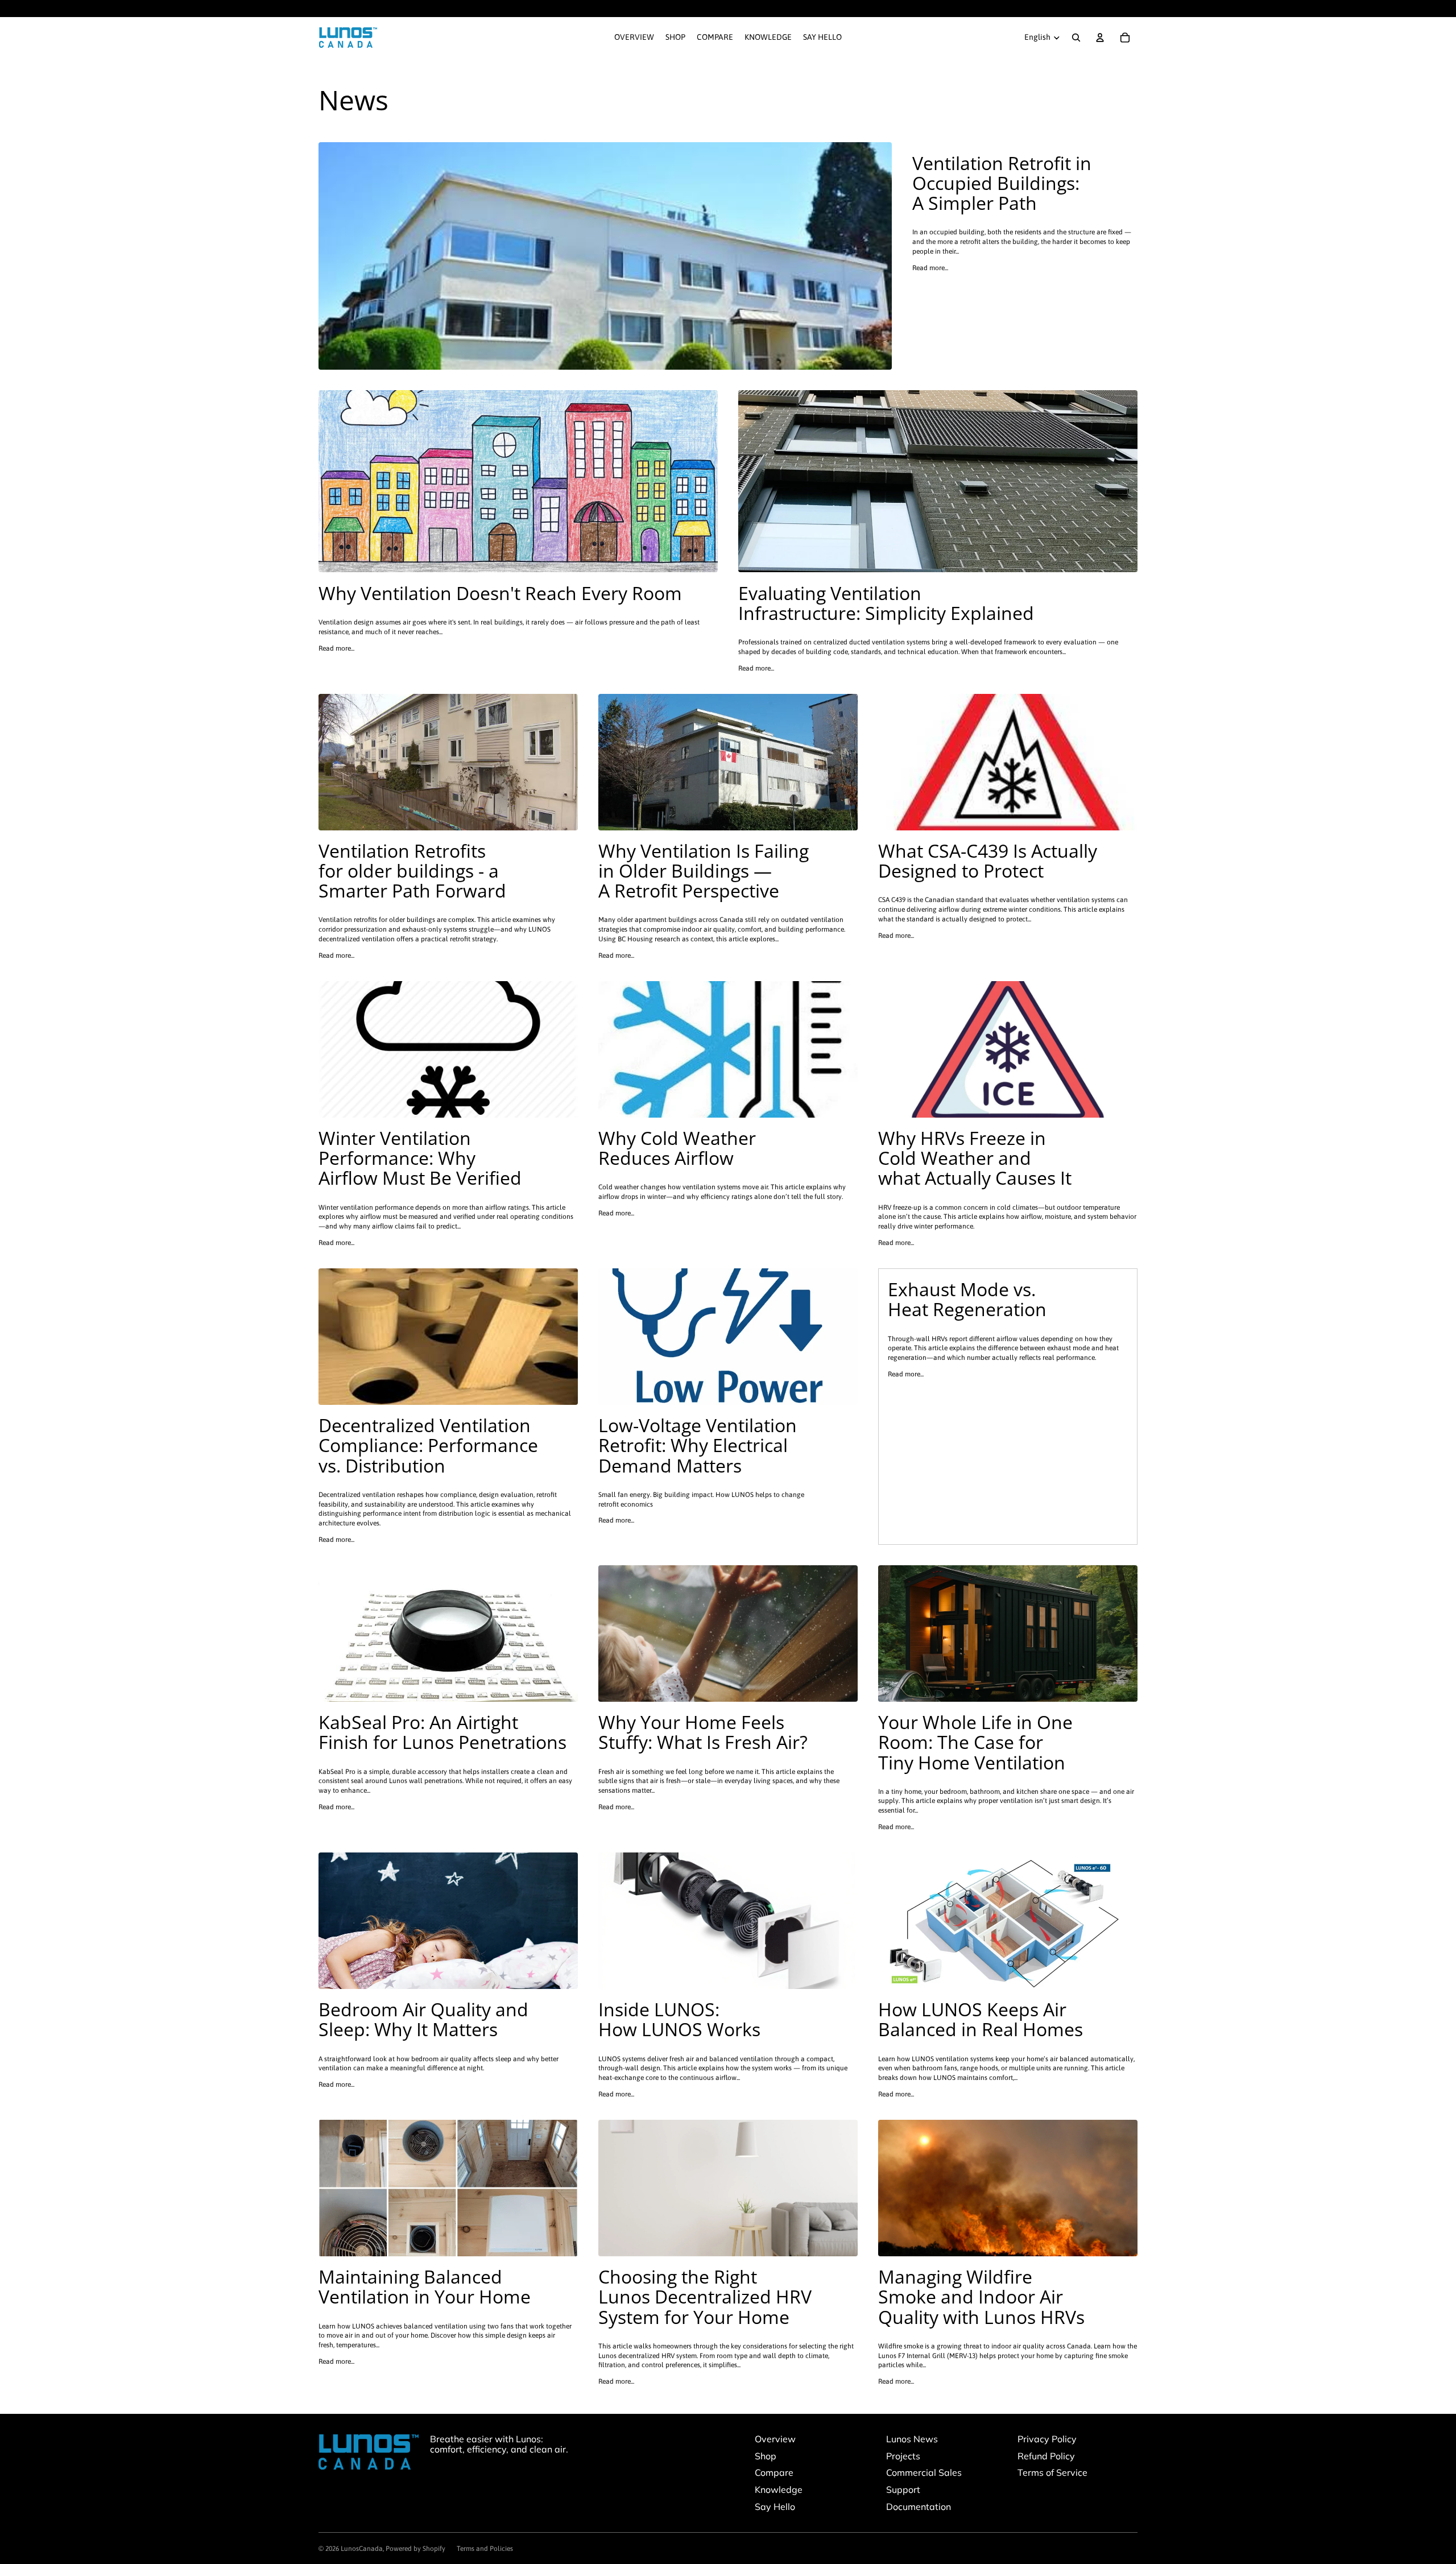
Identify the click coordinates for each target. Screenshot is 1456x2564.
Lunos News (912, 2439)
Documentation (919, 2507)
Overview (775, 2439)
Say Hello (775, 2507)
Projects (903, 2456)
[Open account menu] (1100, 38)
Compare (774, 2472)
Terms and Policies (485, 2549)
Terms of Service (1052, 2472)
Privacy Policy (1047, 2439)
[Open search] (1076, 38)
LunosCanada (362, 2549)
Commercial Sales (924, 2472)
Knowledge (779, 2489)
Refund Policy (1046, 2456)
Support (903, 2489)
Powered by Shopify (415, 2549)
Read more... (930, 268)
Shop (766, 2456)
